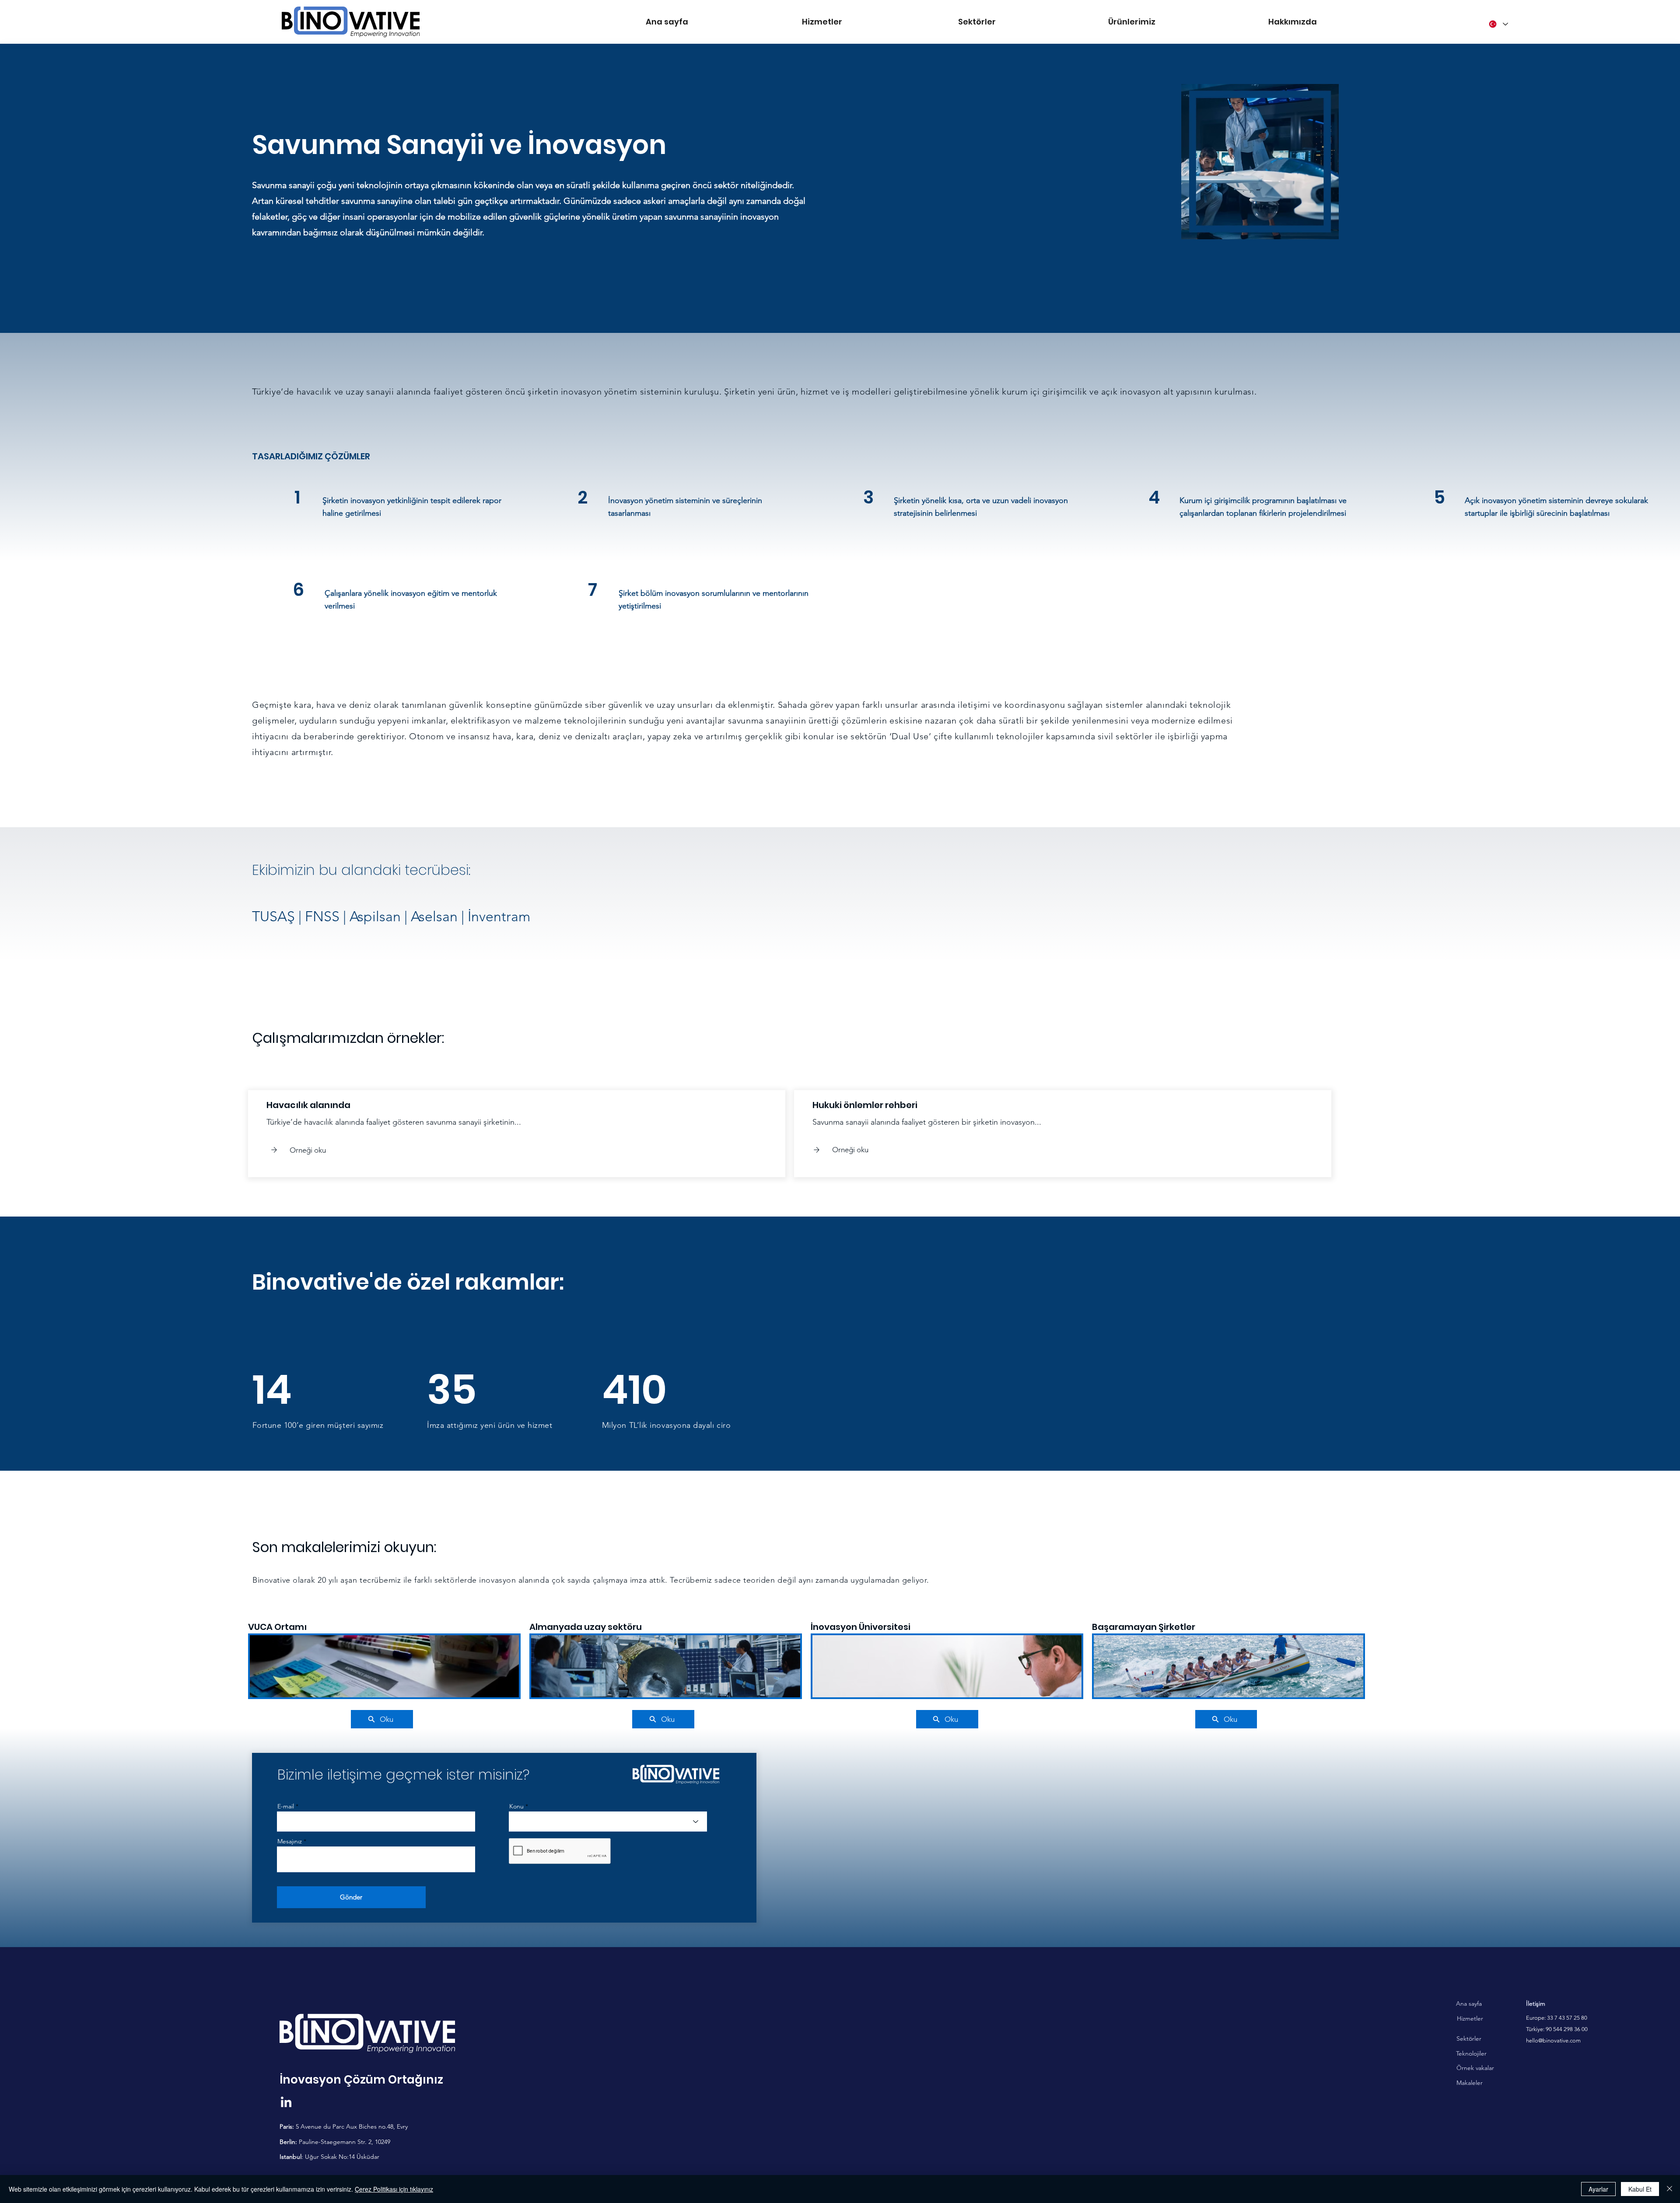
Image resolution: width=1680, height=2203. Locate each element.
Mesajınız (290, 1841)
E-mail (286, 1806)
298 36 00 (1575, 2029)
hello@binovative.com (1553, 2040)
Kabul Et (1640, 2189)
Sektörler (1469, 2039)
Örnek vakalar (1475, 2068)
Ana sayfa (1469, 2004)
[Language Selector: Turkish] (1498, 24)
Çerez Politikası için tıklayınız (394, 2189)
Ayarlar (1598, 2189)
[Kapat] (1669, 2189)
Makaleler (1470, 2083)
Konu (516, 1806)
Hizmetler (1470, 2018)
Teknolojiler (1471, 2053)
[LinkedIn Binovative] (286, 2103)
